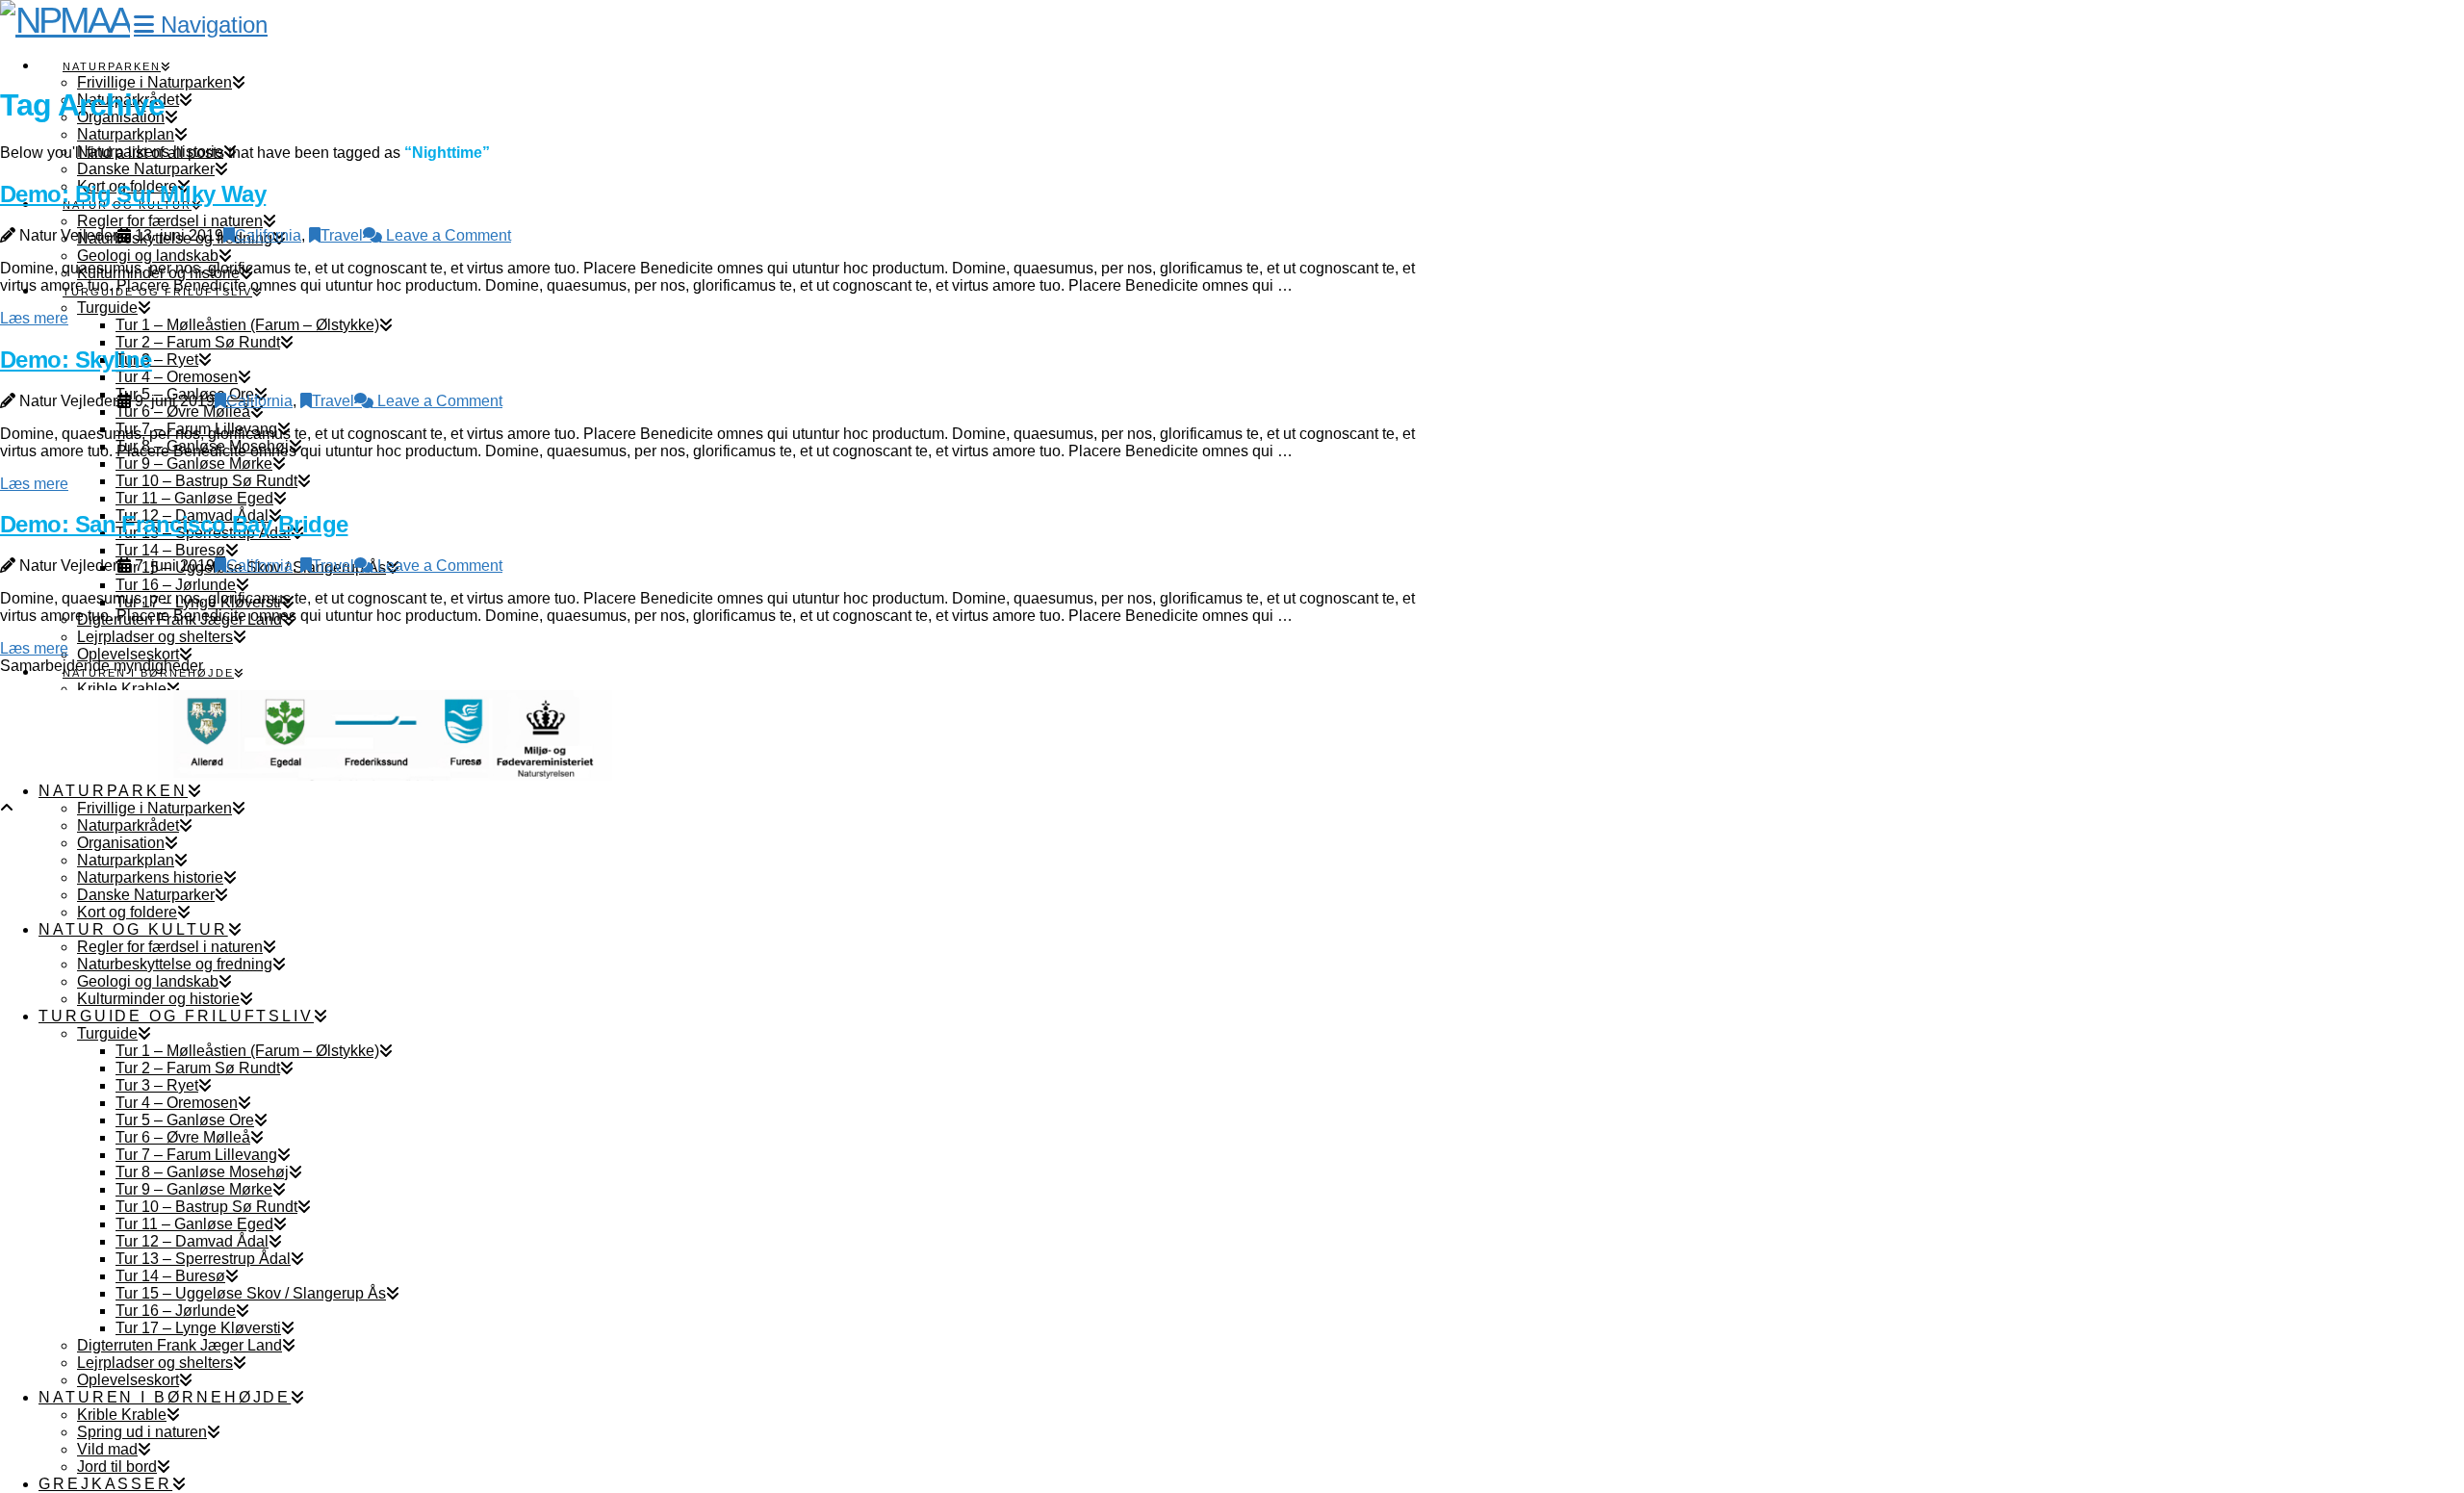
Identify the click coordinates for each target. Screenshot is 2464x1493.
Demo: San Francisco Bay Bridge (174, 524)
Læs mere (34, 318)
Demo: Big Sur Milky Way (133, 194)
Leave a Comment (447, 235)
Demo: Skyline (76, 360)
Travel (342, 235)
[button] (201, 25)
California (268, 235)
